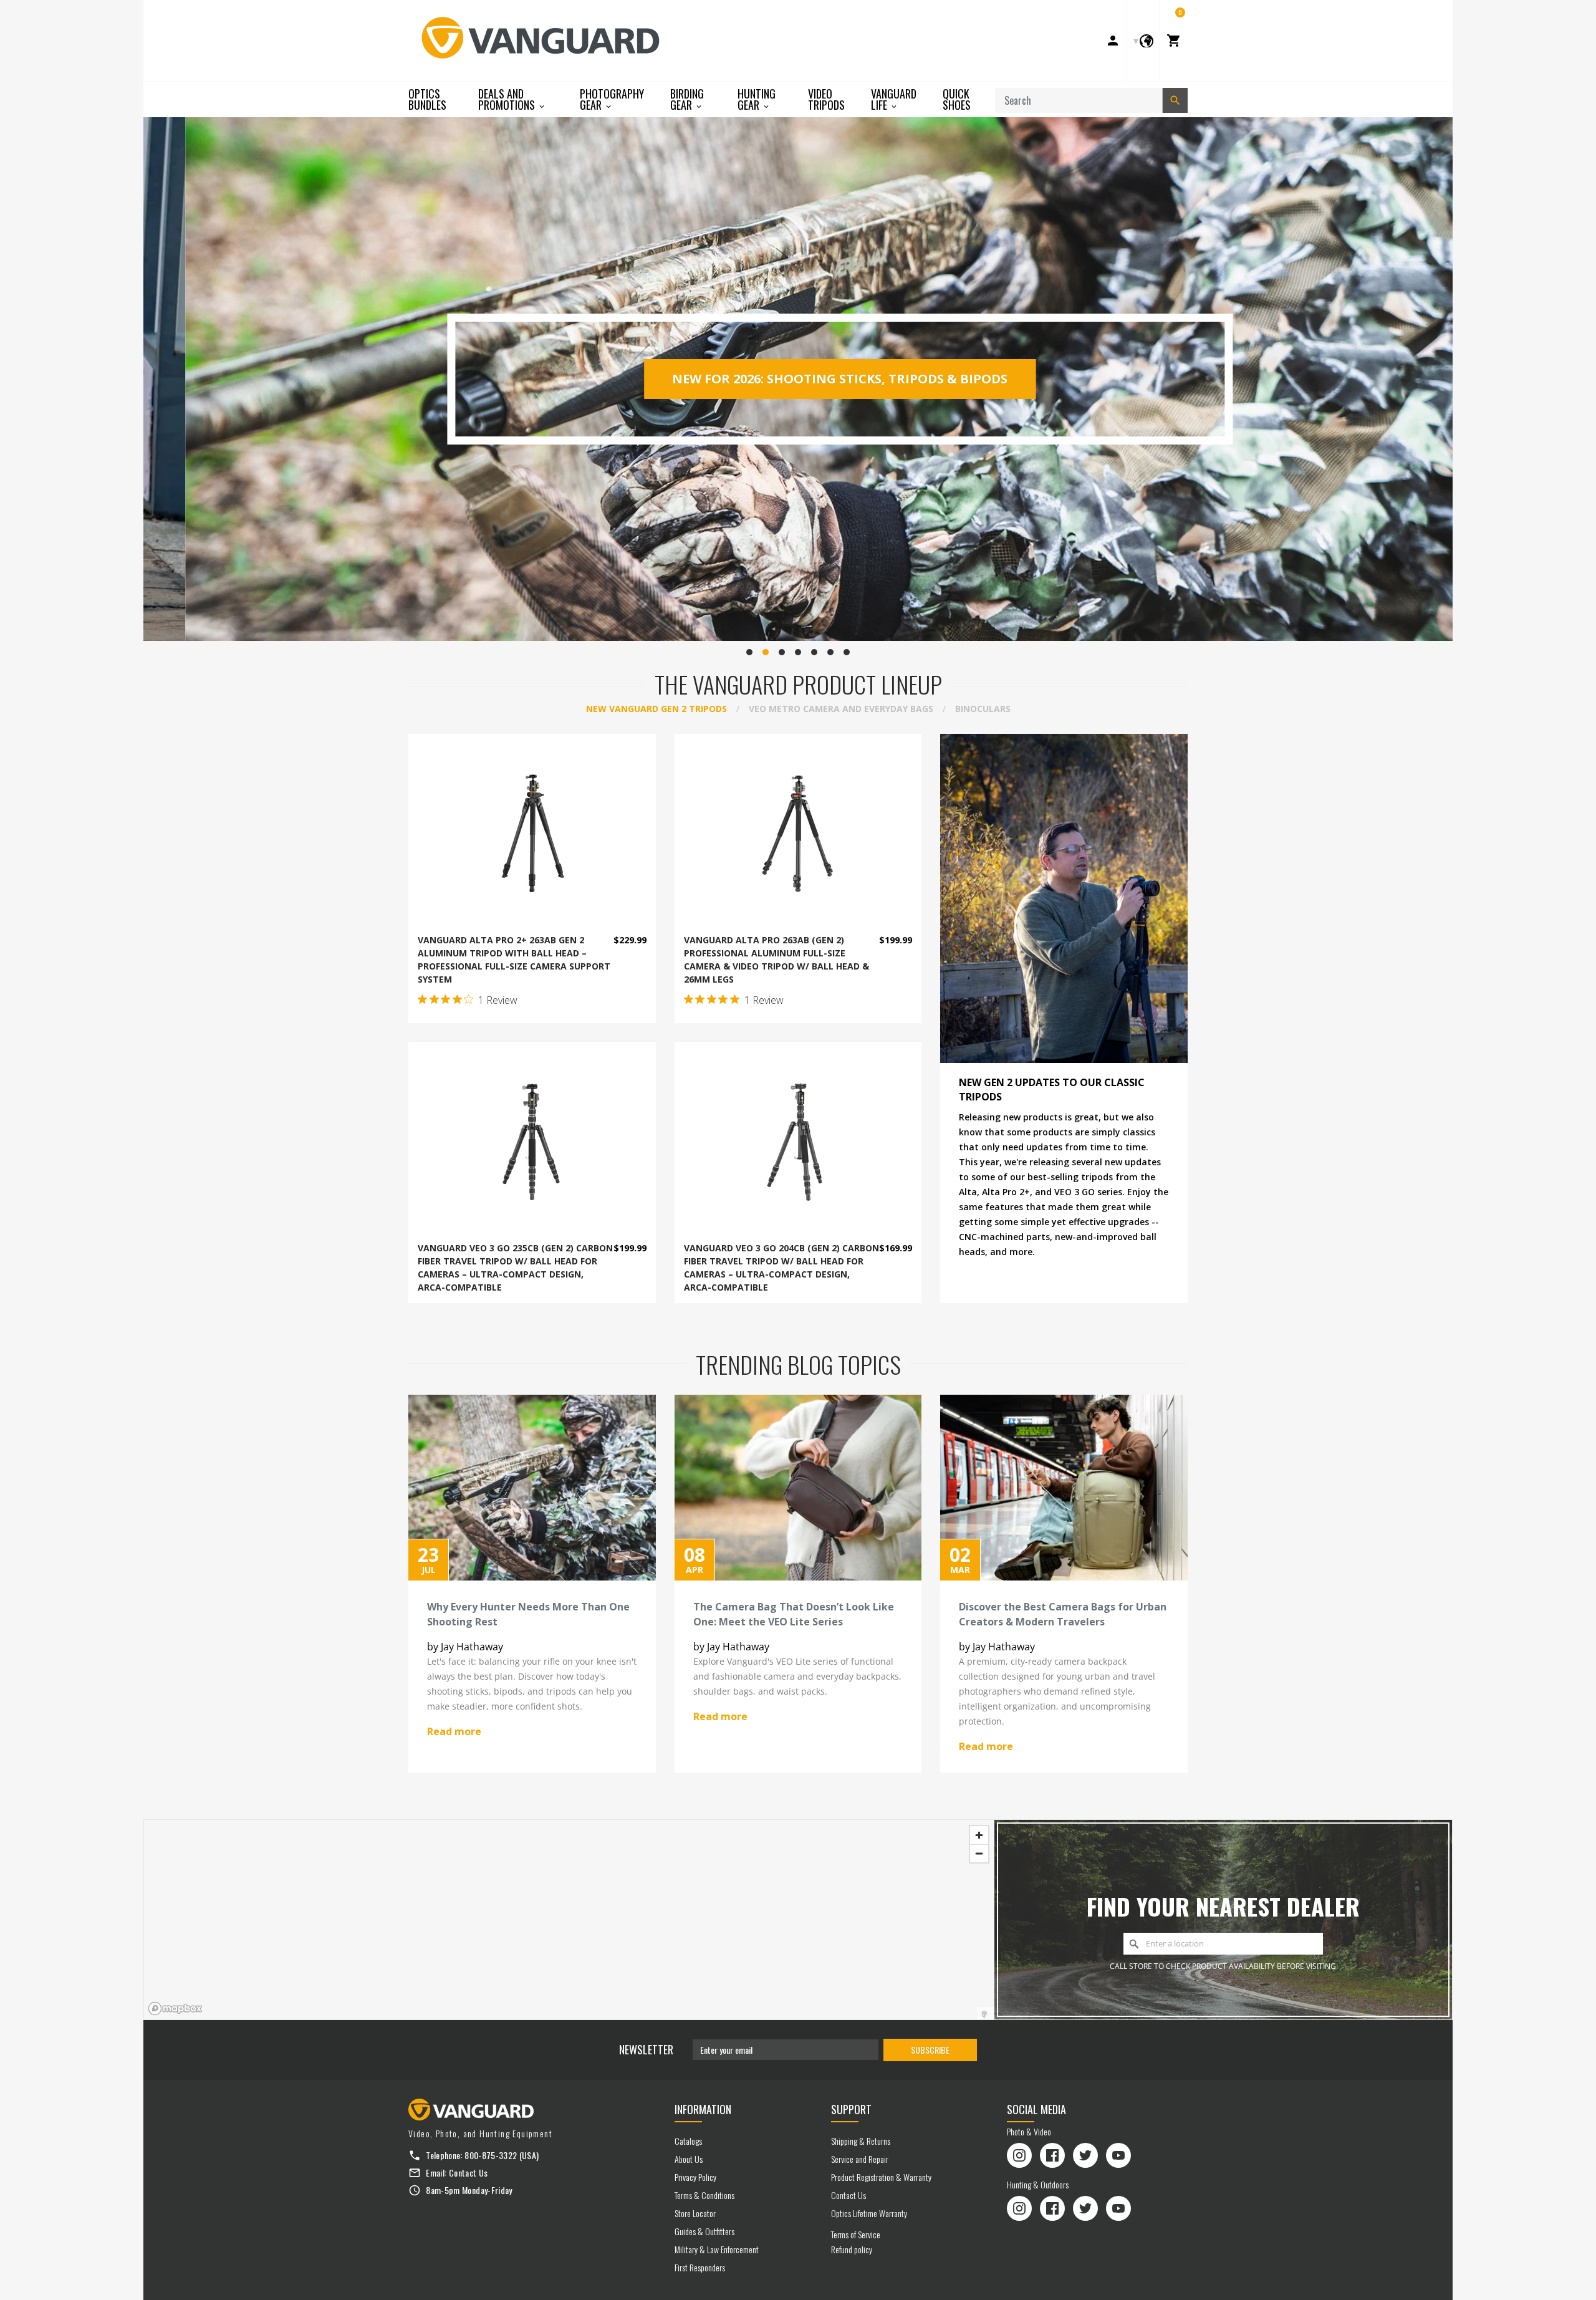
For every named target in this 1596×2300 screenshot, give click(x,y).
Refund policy (852, 2249)
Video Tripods (826, 99)
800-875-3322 (491, 2155)
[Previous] (156, 379)
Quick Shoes (957, 99)
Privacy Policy (695, 2177)
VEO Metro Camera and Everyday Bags (841, 709)
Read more (454, 1731)
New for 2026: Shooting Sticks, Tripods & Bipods (798, 379)
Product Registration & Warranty (881, 2177)
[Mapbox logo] (175, 2009)
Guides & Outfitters (704, 2231)
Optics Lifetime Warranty (869, 2213)
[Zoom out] (979, 1853)
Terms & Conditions (704, 2195)
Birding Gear (687, 99)
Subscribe (930, 2050)
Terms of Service (856, 2234)
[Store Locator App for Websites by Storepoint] (984, 2014)
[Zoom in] (979, 1835)
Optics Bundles (427, 99)
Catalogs (688, 2141)
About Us (689, 2159)
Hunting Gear (757, 99)
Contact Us (469, 2172)
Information (703, 2109)
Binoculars (983, 709)
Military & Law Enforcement (717, 2249)
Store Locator (695, 2213)
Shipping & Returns (861, 2141)
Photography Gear (612, 99)
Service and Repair (860, 2159)
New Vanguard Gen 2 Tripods (656, 709)
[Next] (1440, 379)
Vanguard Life (894, 99)
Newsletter (646, 2049)
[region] (569, 1920)
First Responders (700, 2267)
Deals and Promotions (508, 99)
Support (851, 2109)
